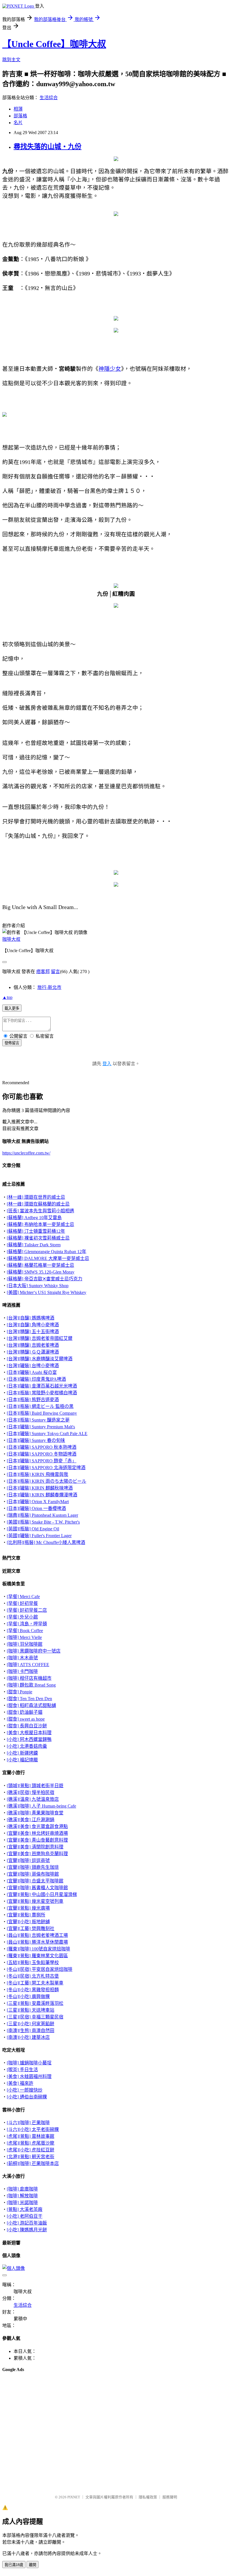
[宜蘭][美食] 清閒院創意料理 (35, 1847)
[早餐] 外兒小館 (22, 1617)
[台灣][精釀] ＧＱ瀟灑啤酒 (33, 1352)
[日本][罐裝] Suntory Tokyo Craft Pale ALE (47, 1434)
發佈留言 (12, 1043)
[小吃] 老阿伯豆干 (25, 2216)
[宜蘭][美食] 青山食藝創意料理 (37, 1840)
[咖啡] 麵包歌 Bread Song (31, 1685)
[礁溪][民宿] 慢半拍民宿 (31, 1792)
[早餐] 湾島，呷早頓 (27, 1624)
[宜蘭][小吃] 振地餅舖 (28, 1922)
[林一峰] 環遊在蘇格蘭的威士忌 (38, 1204)
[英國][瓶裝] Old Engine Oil (33, 1529)
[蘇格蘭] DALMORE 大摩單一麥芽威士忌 (48, 1258)
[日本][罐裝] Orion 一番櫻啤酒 (36, 1508)
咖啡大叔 (11, 939)
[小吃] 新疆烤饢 (22, 1753)
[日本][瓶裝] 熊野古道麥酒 (33, 1400)
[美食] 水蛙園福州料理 (29, 2076)
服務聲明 (170, 2497)
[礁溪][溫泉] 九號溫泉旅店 (33, 1799)
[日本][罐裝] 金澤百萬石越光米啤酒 (42, 1386)
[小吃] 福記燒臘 (22, 1760)
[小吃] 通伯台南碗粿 (27, 2097)
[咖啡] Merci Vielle (24, 1637)
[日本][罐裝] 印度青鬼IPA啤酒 (36, 1379)
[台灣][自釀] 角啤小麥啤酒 (33, 1325)
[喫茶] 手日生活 (22, 2070)
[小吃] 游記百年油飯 (27, 2223)
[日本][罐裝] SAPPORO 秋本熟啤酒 (42, 1447)
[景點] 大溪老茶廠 (25, 2209)
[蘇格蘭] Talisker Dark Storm (34, 1245)
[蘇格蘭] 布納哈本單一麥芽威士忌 (40, 1224)
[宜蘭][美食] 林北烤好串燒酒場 (37, 1833)
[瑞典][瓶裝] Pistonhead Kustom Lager (42, 1515)
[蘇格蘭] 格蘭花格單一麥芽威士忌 (40, 1265)
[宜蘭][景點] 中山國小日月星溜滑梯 (42, 1894)
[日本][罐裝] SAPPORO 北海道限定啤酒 (46, 1468)
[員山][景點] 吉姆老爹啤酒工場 (37, 1935)
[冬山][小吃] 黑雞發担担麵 (33, 1990)
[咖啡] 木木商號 (22, 1658)
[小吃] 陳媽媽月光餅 (27, 2230)
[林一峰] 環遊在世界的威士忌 (36, 1197)
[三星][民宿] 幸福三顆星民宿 (35, 2017)
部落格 (20, 116)
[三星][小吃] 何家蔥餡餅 (31, 2024)
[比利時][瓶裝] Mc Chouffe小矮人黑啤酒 (46, 1542)
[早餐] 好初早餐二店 (27, 1610)
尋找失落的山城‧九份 (48, 147)
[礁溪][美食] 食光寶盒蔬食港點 (37, 1826)
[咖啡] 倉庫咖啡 (22, 2189)
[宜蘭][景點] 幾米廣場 (28, 1908)
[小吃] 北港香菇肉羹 (27, 1746)
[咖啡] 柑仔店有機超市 (29, 1678)
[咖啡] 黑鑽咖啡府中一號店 (34, 1651)
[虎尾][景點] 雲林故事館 (31, 2136)
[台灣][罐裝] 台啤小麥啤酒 (33, 1366)
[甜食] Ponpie (20, 1692)
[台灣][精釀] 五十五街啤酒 (33, 1332)
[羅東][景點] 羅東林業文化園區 (37, 1956)
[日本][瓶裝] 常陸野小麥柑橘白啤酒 (42, 1393)
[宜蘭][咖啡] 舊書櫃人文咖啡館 (37, 1888)
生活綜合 (49, 98)
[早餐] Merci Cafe (23, 1597)
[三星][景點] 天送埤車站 (31, 2010)
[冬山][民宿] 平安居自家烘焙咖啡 (40, 1969)
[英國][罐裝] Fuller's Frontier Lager (39, 1536)
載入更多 (12, 1008)
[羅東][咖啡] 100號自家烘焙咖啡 (38, 1949)
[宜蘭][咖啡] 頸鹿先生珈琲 (33, 1867)
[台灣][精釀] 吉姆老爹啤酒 (33, 1345)
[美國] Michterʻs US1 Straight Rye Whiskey (47, 1292)
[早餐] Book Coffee (25, 1631)
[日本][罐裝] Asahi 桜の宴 (32, 1372)
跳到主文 (11, 60)
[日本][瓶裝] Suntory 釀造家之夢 (38, 1420)
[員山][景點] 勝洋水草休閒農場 (37, 1942)
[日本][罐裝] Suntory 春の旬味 (36, 1440)
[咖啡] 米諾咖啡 (22, 2203)
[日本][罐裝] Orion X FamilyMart (38, 1502)
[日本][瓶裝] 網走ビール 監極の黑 (40, 1406)
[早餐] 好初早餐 (22, 1603)
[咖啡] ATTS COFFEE (28, 1665)
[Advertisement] (31, 2391)
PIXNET (74, 2497)
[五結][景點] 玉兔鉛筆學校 (33, 1962)
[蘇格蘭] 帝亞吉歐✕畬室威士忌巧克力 (45, 1279)
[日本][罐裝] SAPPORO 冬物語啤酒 (42, 1454)
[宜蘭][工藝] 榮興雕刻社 (31, 1928)
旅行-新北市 (49, 987)
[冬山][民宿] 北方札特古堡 (33, 1976)
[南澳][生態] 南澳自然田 (31, 2030)
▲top (7, 997)
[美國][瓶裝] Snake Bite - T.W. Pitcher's (43, 1522)
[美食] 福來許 (20, 2083)
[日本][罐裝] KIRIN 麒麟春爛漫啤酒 (42, 1495)
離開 (33, 2565)
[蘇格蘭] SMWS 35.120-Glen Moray (41, 1272)
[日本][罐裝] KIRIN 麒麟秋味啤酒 (40, 1488)
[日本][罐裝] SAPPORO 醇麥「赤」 (42, 1461)
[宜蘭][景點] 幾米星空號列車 (35, 1901)
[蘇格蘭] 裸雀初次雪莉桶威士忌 (38, 1238)
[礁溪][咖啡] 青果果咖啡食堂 (35, 1813)
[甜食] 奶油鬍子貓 (25, 1712)
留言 (55, 972)
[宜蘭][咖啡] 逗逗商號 (28, 1860)
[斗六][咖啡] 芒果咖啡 (28, 2123)
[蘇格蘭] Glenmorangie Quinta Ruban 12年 (47, 1252)
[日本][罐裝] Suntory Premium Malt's (41, 1427)
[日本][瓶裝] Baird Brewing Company (42, 1413)
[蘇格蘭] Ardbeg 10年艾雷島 (34, 1218)
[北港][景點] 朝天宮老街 (31, 2157)
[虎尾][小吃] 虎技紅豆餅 (31, 2150)
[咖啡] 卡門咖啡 (22, 1671)
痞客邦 (43, 972)
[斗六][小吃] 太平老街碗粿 (33, 2129)
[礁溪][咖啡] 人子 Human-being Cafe (41, 1806)
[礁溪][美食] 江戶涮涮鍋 (31, 1820)
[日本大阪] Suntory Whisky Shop (38, 1286)
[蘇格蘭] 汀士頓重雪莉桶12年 (36, 1231)
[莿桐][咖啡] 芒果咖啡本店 (33, 2163)
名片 (18, 123)
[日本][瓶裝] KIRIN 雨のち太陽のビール (47, 1481)
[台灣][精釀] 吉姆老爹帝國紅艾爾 (40, 1338)
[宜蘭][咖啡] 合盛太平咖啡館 (35, 1881)
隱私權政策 (148, 2497)
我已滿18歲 (14, 2565)
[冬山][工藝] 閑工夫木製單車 (35, 1983)
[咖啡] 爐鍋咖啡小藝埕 (29, 2063)
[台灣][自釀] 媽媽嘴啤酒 (31, 1318)
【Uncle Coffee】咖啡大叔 (54, 44)
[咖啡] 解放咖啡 (22, 2196)
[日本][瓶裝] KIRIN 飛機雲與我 (37, 1474)
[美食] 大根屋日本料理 (29, 1733)
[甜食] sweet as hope (26, 1719)
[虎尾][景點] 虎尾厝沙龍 (31, 2143)
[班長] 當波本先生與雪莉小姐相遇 (40, 1211)
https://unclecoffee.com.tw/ (26, 1153)
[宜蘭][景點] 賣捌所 (26, 1915)
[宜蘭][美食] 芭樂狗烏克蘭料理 (37, 1854)
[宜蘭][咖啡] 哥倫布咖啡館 (33, 1874)
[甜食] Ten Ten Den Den (29, 1699)
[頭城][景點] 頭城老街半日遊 (35, 1786)
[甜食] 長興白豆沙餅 (27, 1726)
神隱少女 (110, 369)
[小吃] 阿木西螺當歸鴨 (29, 1739)
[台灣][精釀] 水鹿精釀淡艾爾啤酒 (40, 1359)
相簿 (18, 109)
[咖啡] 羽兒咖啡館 (25, 1644)
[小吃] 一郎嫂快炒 (25, 2090)
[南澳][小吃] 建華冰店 (28, 2037)
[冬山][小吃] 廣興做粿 (28, 1996)
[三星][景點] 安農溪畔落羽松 (35, 2003)
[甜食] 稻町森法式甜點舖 (31, 1705)
